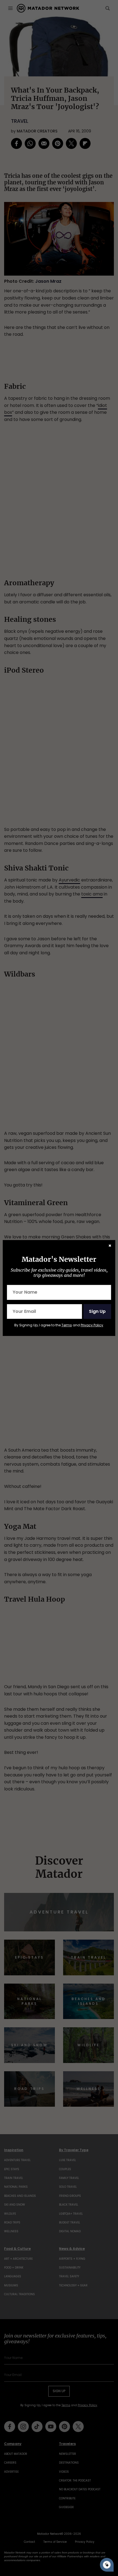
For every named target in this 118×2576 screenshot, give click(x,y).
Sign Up (97, 1311)
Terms (67, 1325)
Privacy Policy (92, 1325)
